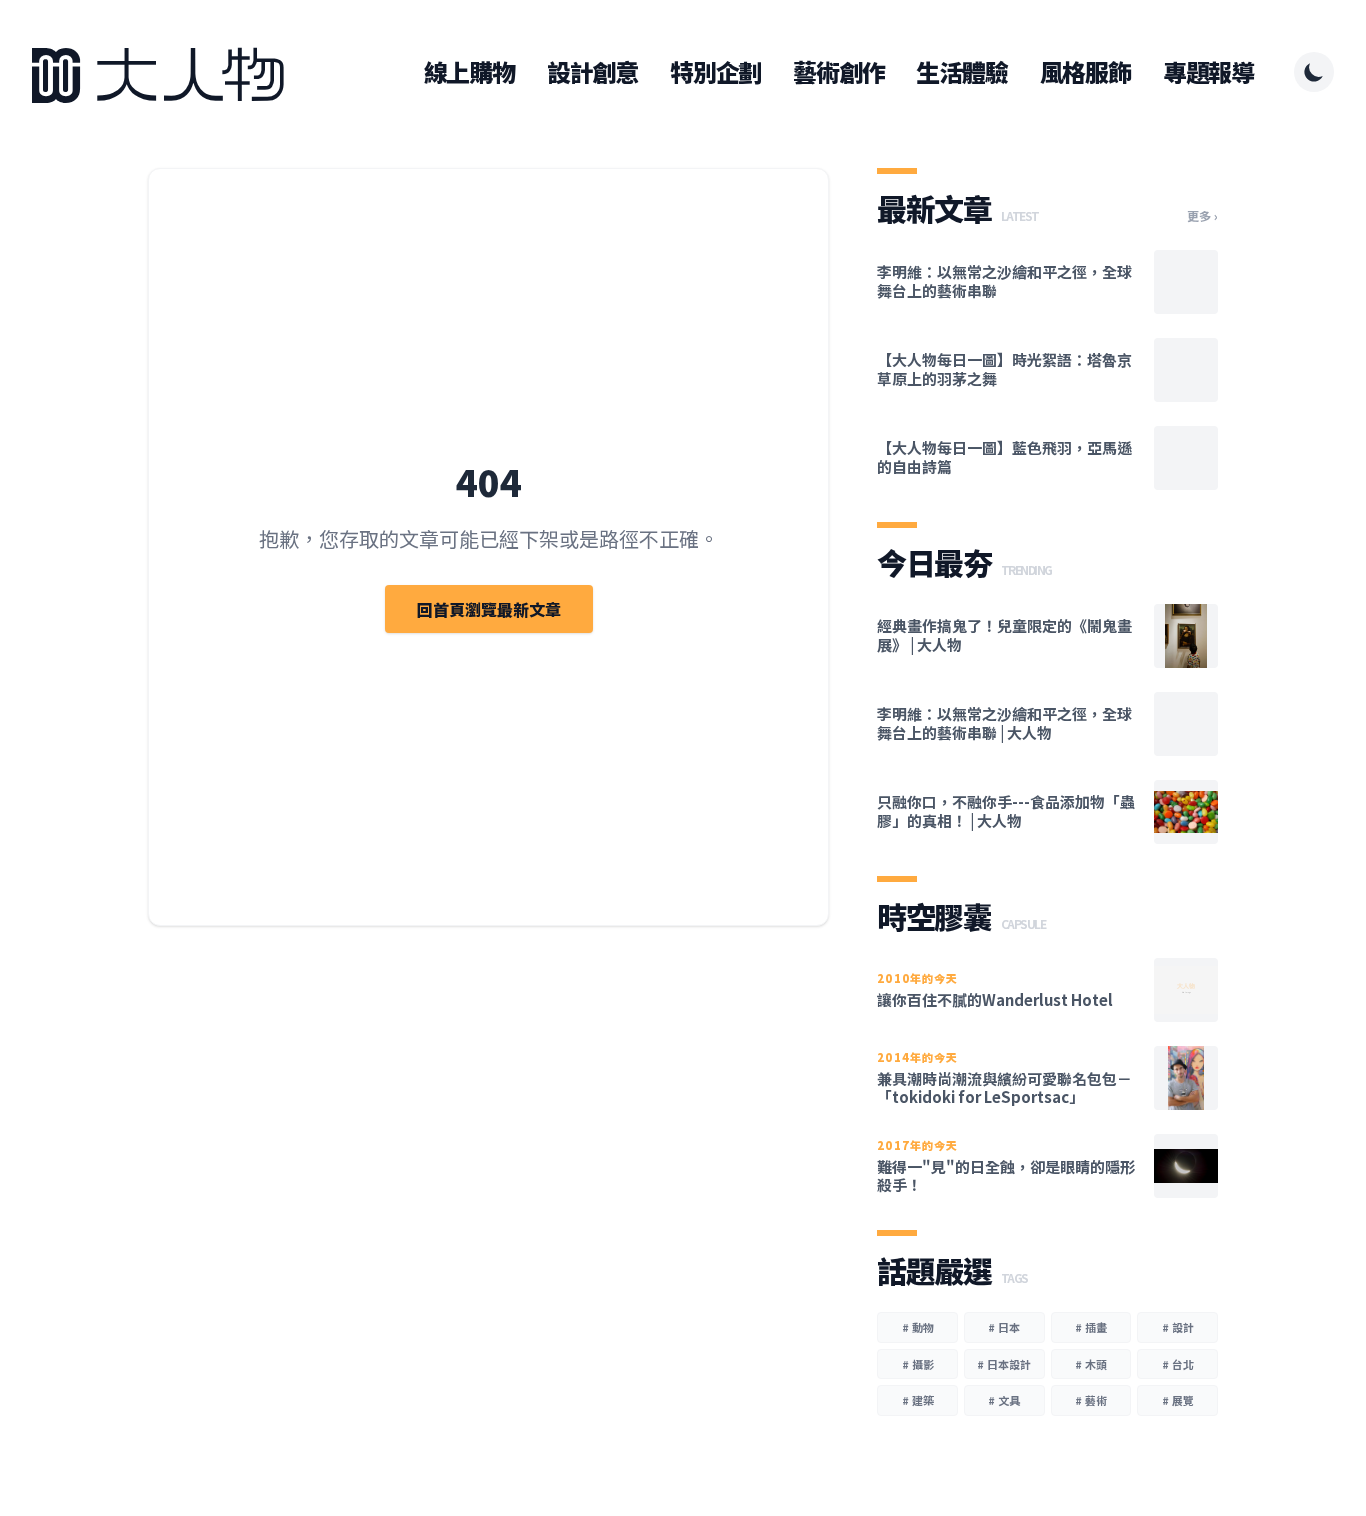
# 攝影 (918, 1364)
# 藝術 (1091, 1400)
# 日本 (1004, 1327)
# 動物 (918, 1327)
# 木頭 (1091, 1364)
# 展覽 (1178, 1400)
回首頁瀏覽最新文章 (489, 609)
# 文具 (1004, 1400)
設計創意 (592, 72)
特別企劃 (715, 72)
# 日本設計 (1004, 1364)
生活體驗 (961, 72)
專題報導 (1208, 72)
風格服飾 (1085, 72)
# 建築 (918, 1400)
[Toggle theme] (1314, 72)
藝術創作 (838, 72)
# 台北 (1178, 1364)
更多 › (1202, 216)
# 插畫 (1091, 1327)
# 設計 (1178, 1327)
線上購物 (469, 72)
